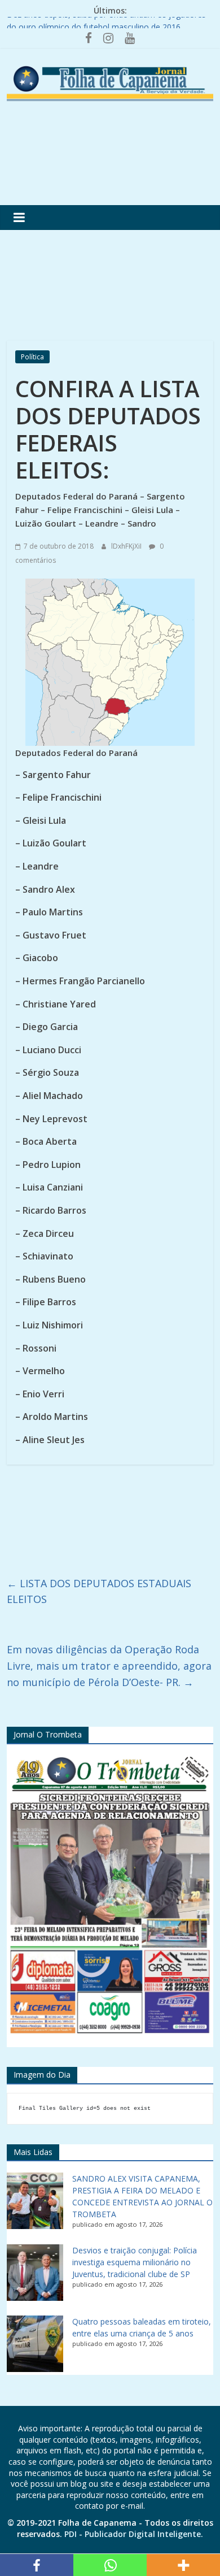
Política (32, 357)
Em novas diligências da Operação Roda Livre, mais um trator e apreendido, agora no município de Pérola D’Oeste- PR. (109, 1666)
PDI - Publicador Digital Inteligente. (134, 2534)
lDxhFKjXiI (127, 546)
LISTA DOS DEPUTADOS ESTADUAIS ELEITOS (99, 1591)
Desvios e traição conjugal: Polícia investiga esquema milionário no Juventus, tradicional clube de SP (135, 2262)
